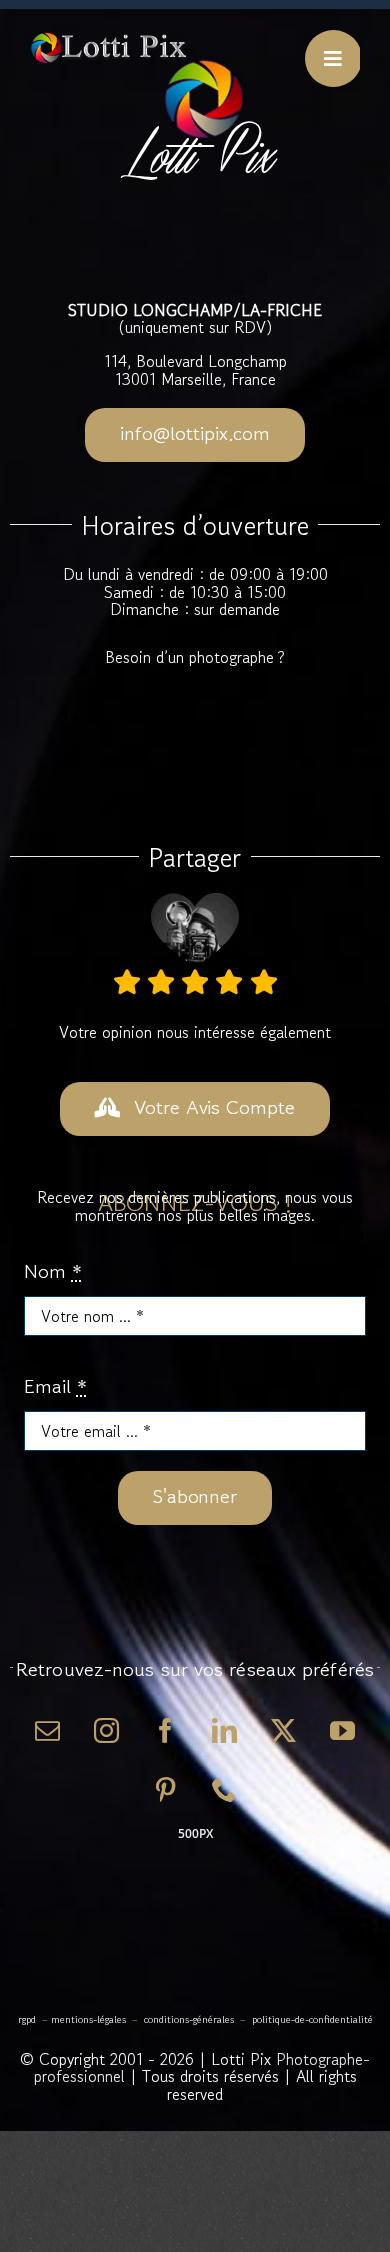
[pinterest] (165, 1789)
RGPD (27, 2019)
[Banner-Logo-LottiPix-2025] (109, 39)
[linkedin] (224, 1730)
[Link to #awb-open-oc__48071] (333, 58)
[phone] (224, 1789)
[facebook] (165, 1730)
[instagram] (106, 1730)
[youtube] (342, 1730)
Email (55, 1387)
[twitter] (283, 1730)
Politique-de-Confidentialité (312, 2019)
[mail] (47, 1730)
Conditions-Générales (189, 2019)
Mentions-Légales (88, 2019)
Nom (53, 1272)
